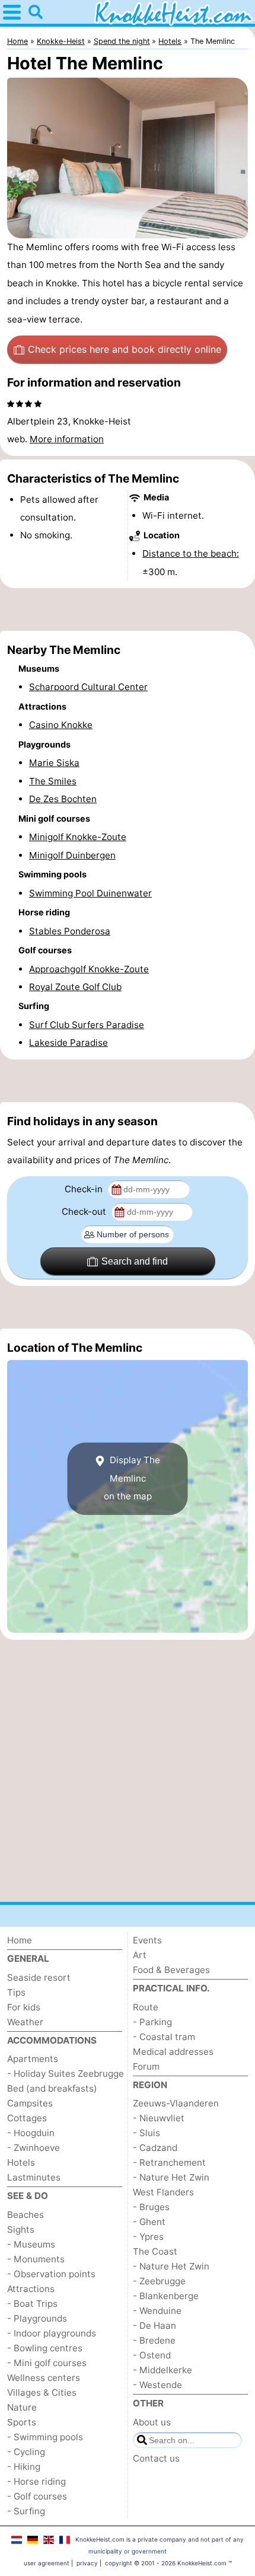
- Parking (152, 2022)
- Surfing (26, 2511)
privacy (87, 2563)
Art (140, 1955)
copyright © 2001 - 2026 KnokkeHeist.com (166, 2563)
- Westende (157, 2385)
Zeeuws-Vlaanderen (176, 2103)
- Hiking (24, 2467)
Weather (25, 2022)
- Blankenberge (166, 2296)
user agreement (47, 2563)
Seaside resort (39, 1978)
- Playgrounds (37, 2318)
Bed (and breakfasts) (52, 2088)
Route (146, 2007)
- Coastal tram (164, 2037)
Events (147, 1940)
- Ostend (152, 2355)
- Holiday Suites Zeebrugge (66, 2074)
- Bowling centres (45, 2348)
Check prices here (125, 349)
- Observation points (51, 2274)
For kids (24, 2007)
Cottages (27, 2118)
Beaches (26, 2215)
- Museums (31, 2244)
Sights (21, 2229)
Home (20, 1940)
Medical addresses (173, 2052)
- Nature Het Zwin (171, 2177)
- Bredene (154, 2340)
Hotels (21, 2162)
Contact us (156, 2458)
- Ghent (149, 2222)
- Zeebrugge (159, 2281)
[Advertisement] (128, 609)
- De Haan (154, 2326)
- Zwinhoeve (34, 2148)
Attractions (31, 2289)
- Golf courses (37, 2496)
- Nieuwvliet (159, 2118)
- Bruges (151, 2207)
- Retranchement (169, 2162)
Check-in (85, 1189)
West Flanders (163, 2192)
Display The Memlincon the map (132, 1478)
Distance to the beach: (191, 553)
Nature (22, 2407)
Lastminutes (34, 2177)
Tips (16, 1992)
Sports (22, 2422)
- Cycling (26, 2452)
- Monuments (36, 2259)
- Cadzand (155, 2148)
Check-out (85, 1212)
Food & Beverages (171, 1970)
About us (152, 2422)
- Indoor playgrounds (52, 2333)
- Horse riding (36, 2481)
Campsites (30, 2103)
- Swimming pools (45, 2437)
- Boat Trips (32, 2304)
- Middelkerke (162, 2370)
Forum (146, 2066)
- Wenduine (157, 2311)
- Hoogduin (31, 2133)
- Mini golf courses (47, 2363)
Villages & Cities (42, 2393)
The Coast (155, 2251)
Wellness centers (44, 2378)
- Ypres (148, 2237)
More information (67, 439)
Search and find (135, 1261)
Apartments (33, 2059)
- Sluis (146, 2133)
